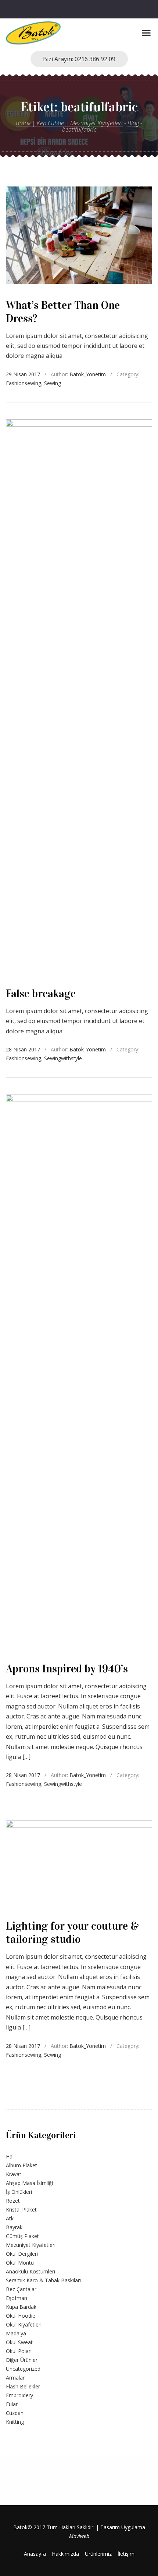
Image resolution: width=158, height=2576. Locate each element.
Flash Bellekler (23, 2386)
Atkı (10, 2218)
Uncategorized (23, 2369)
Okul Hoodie (21, 2316)
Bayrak (14, 2227)
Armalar (15, 2378)
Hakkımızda (65, 2554)
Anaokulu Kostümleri (30, 2271)
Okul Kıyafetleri (24, 2324)
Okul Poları (19, 2351)
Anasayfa (35, 2554)
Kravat (14, 2174)
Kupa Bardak (21, 2307)
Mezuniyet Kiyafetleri (31, 2245)
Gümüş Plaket (22, 2236)
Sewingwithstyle (63, 1058)
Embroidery (19, 2395)
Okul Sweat (19, 2342)
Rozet (13, 2201)
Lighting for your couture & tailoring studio (72, 1933)
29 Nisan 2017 (23, 374)
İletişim (126, 2554)
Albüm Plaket (21, 2165)
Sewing (53, 383)
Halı (10, 2156)
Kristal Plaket (21, 2210)
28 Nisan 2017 (23, 1049)
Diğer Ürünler (22, 2360)
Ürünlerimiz (98, 2554)
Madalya (16, 2333)
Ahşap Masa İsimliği (29, 2183)
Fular (12, 2404)
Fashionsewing (24, 383)
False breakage (41, 994)
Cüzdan (15, 2413)
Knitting (15, 2422)
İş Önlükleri (19, 2192)
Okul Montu (20, 2263)
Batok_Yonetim (88, 374)
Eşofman (17, 2298)
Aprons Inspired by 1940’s (67, 1669)
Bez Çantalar (21, 2289)
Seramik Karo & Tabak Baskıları (43, 2280)
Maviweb (79, 2536)
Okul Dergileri (22, 2254)
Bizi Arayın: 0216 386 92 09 (79, 59)
